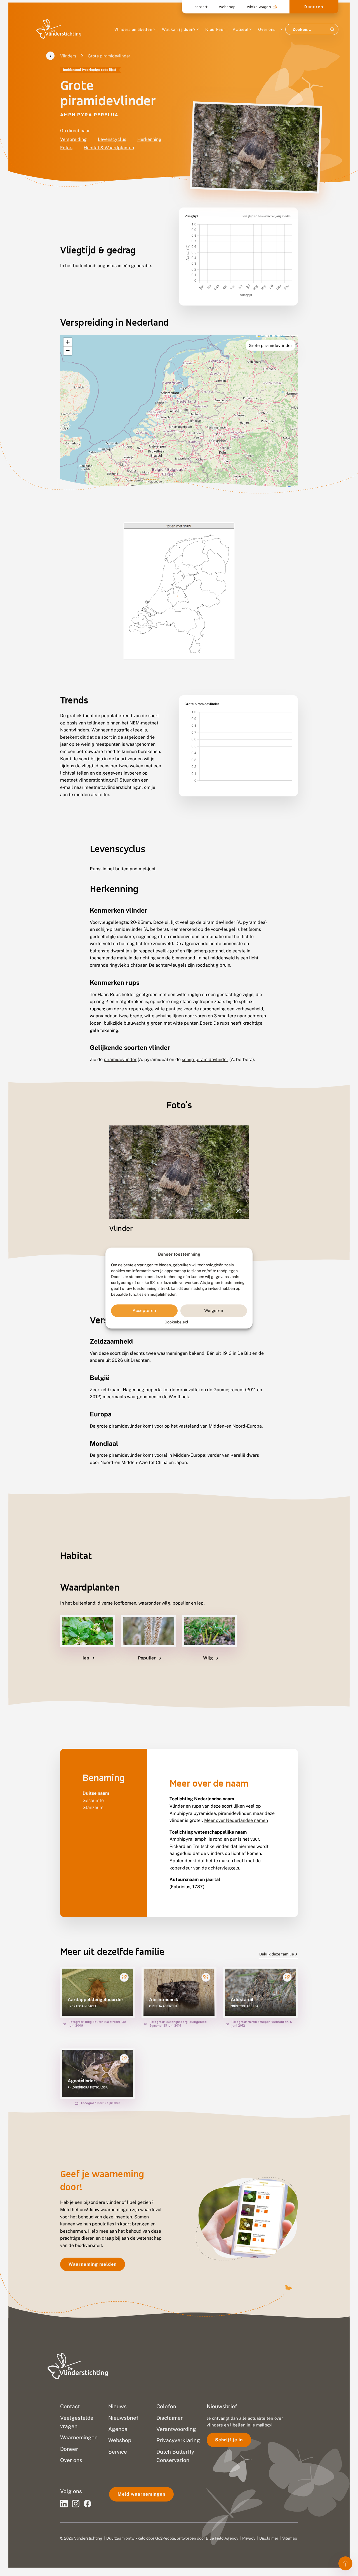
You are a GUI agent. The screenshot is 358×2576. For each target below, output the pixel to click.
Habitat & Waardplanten (109, 148)
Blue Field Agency (222, 2538)
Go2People (165, 2538)
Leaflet (263, 336)
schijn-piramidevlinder (205, 1059)
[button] (68, 342)
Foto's (66, 148)
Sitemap (290, 2538)
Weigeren (214, 1311)
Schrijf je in (229, 2440)
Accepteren (144, 1311)
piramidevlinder (120, 1059)
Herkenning (149, 139)
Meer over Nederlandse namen (236, 1820)
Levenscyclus (112, 139)
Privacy (249, 2538)
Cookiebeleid (176, 1322)
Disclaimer (269, 2538)
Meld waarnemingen (141, 2494)
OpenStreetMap (277, 336)
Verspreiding (73, 139)
